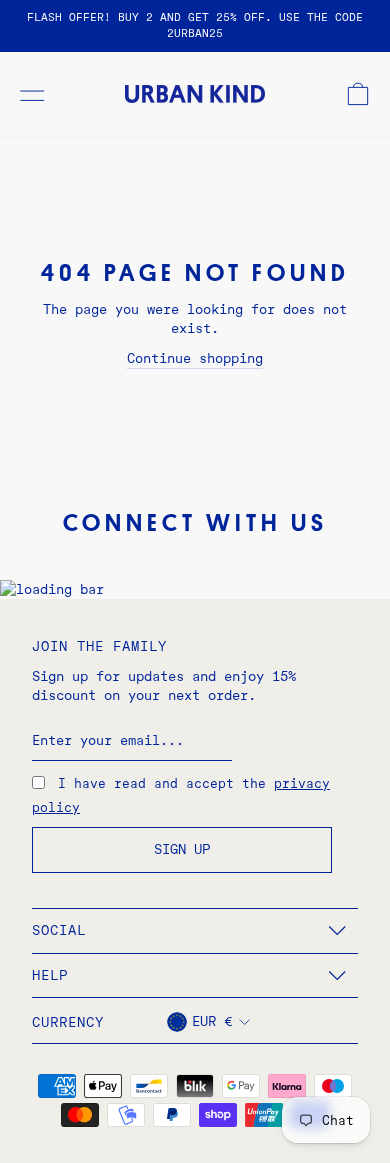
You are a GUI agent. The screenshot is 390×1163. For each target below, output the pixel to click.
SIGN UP (182, 849)
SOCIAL (59, 930)
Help (50, 975)
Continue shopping (195, 358)
